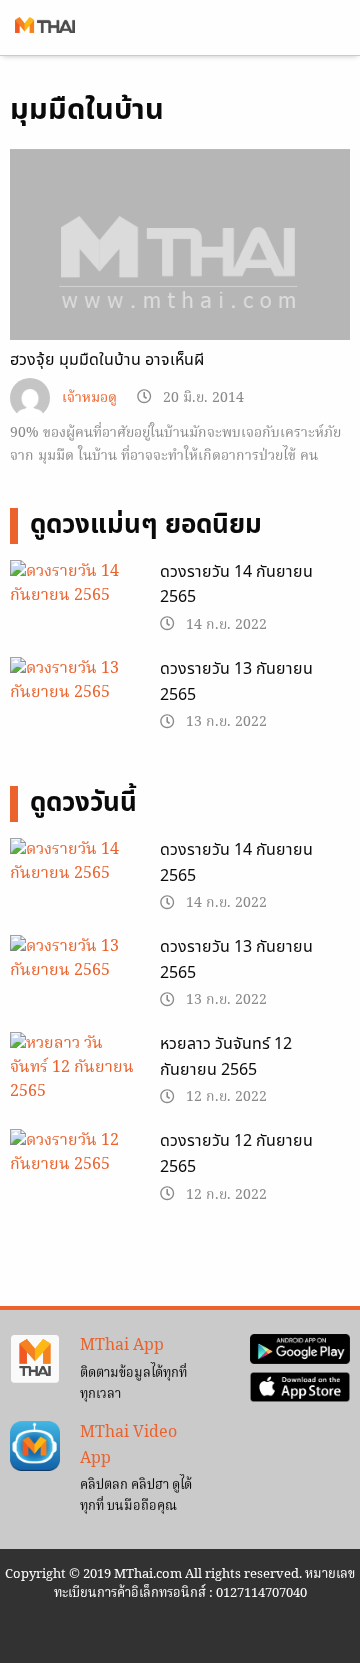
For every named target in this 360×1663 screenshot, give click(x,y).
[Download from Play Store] (300, 1350)
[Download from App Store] (300, 1387)
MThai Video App (128, 1446)
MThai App (122, 1346)
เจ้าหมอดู (89, 398)
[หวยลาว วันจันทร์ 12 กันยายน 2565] (75, 1078)
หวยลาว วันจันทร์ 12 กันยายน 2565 (226, 1057)
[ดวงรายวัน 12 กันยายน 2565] (75, 1175)
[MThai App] (35, 1360)
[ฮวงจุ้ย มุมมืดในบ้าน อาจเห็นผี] (180, 277)
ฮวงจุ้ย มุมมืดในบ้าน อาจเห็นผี (107, 360)
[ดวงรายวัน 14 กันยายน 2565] (75, 606)
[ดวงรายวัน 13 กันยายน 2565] (75, 703)
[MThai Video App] (35, 1446)
